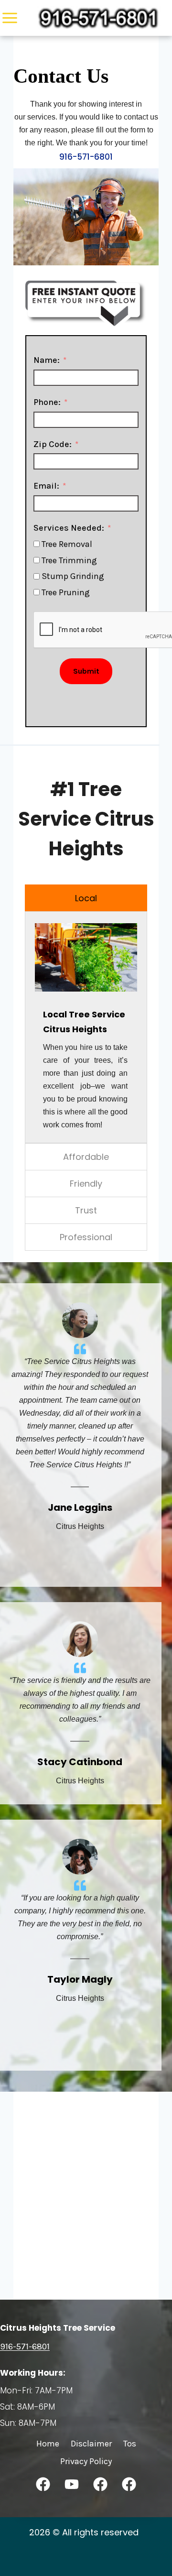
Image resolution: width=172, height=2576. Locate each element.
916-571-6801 (86, 157)
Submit (86, 671)
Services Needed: (69, 528)
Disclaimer (91, 2444)
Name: (47, 360)
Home (48, 2444)
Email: (46, 486)
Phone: (47, 402)
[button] (43, 2484)
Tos (130, 2444)
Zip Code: (53, 444)
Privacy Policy (86, 2461)
